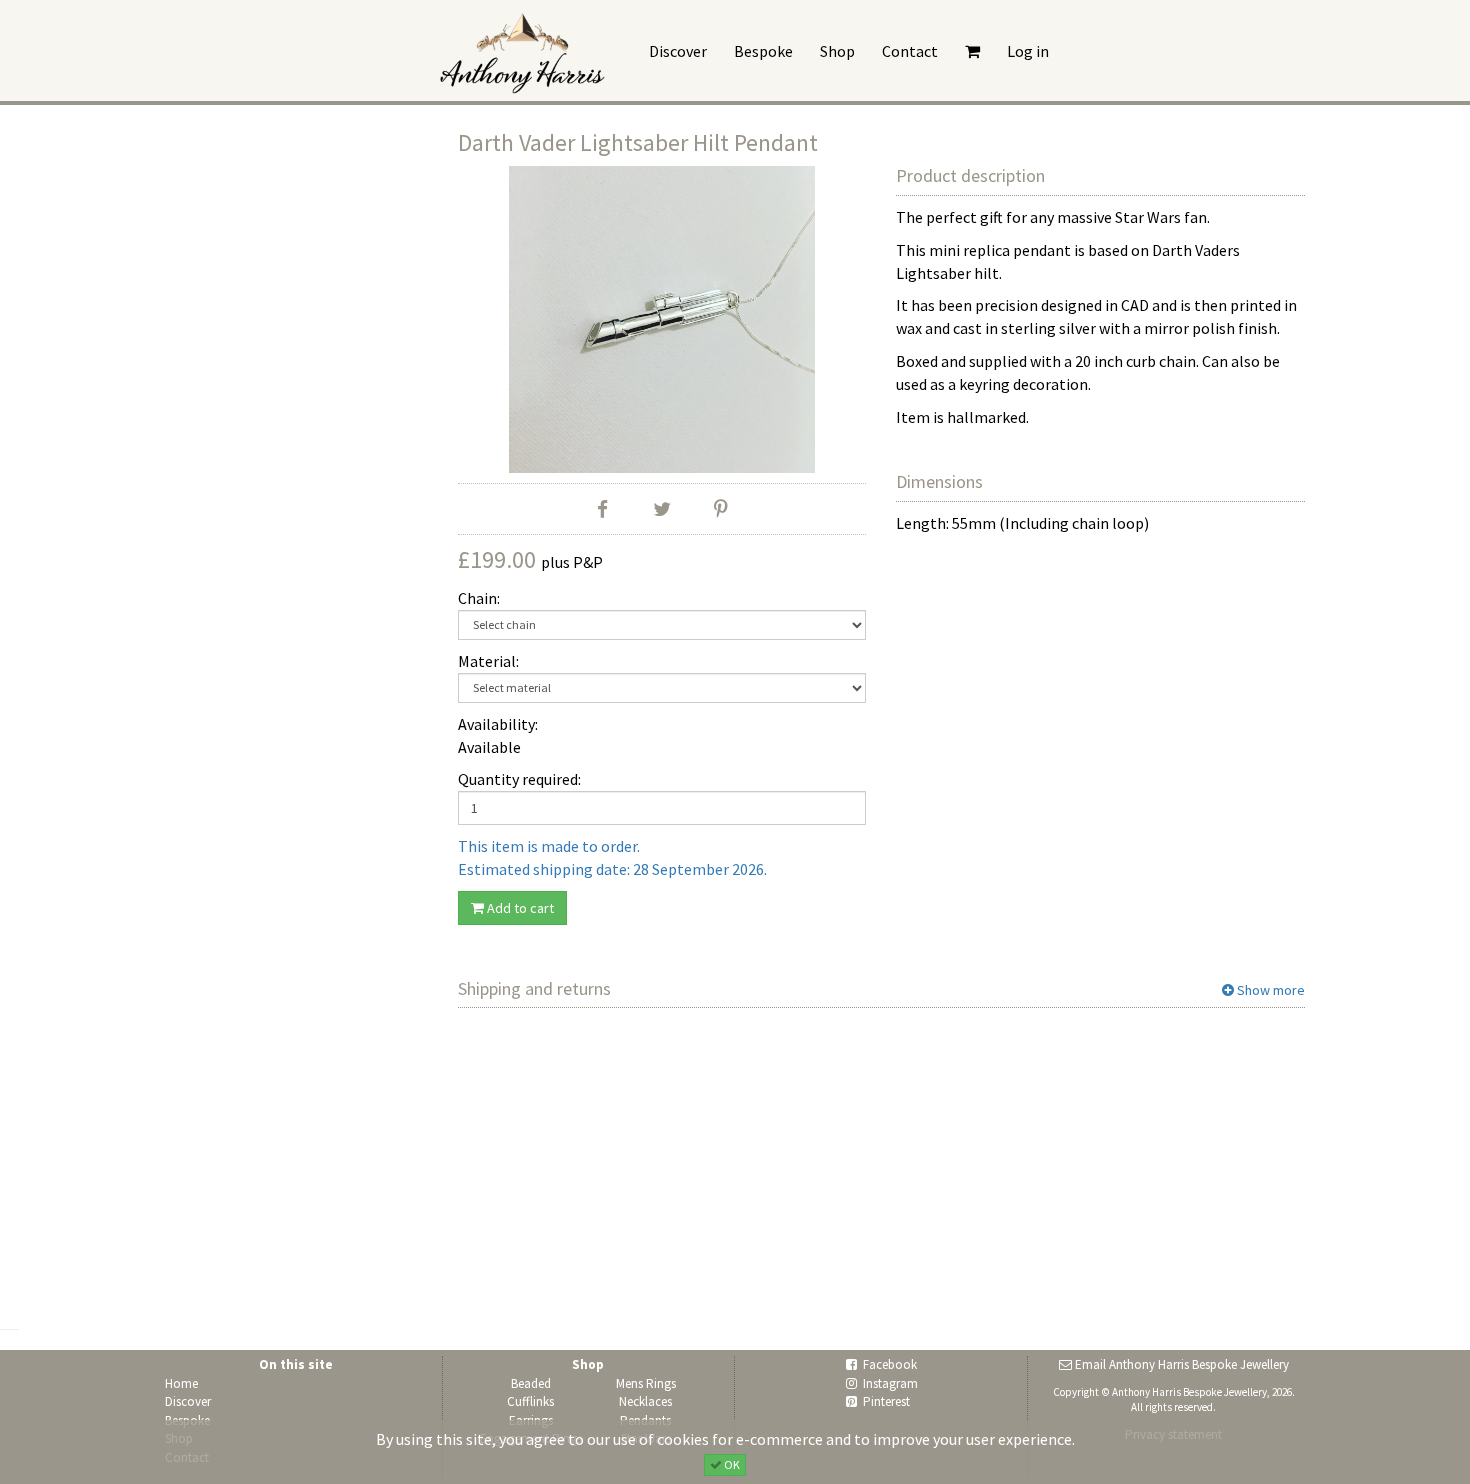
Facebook (890, 1364)
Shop (837, 51)
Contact (910, 51)
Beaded (531, 1383)
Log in (1028, 51)
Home (181, 1383)
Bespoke (763, 51)
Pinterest (886, 1401)
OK (731, 1463)
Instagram (890, 1383)
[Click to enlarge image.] (662, 319)
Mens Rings (646, 1383)
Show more (1269, 990)
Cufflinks (530, 1401)
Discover (678, 51)
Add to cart (519, 908)
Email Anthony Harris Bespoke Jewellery (1182, 1364)
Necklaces (645, 1401)
